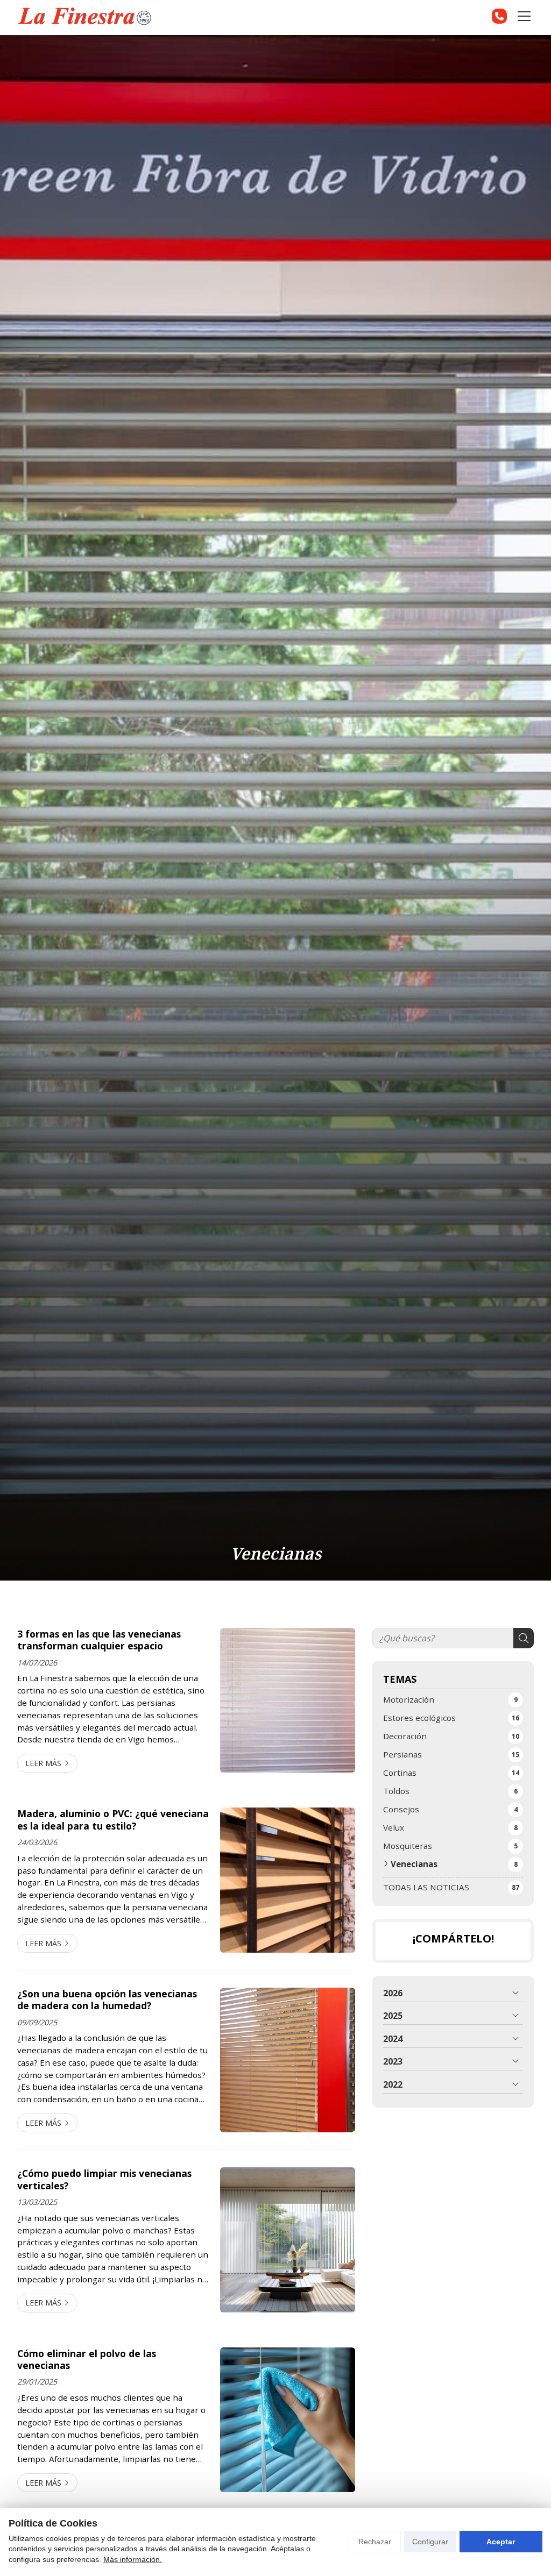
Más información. (133, 2559)
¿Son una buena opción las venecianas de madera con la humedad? (107, 2000)
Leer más (43, 1763)
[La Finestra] (84, 16)
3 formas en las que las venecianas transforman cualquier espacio (99, 1640)
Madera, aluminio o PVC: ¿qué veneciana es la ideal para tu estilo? (113, 1820)
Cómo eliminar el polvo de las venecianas (87, 2360)
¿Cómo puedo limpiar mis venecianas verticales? (104, 2179)
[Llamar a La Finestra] (499, 16)
